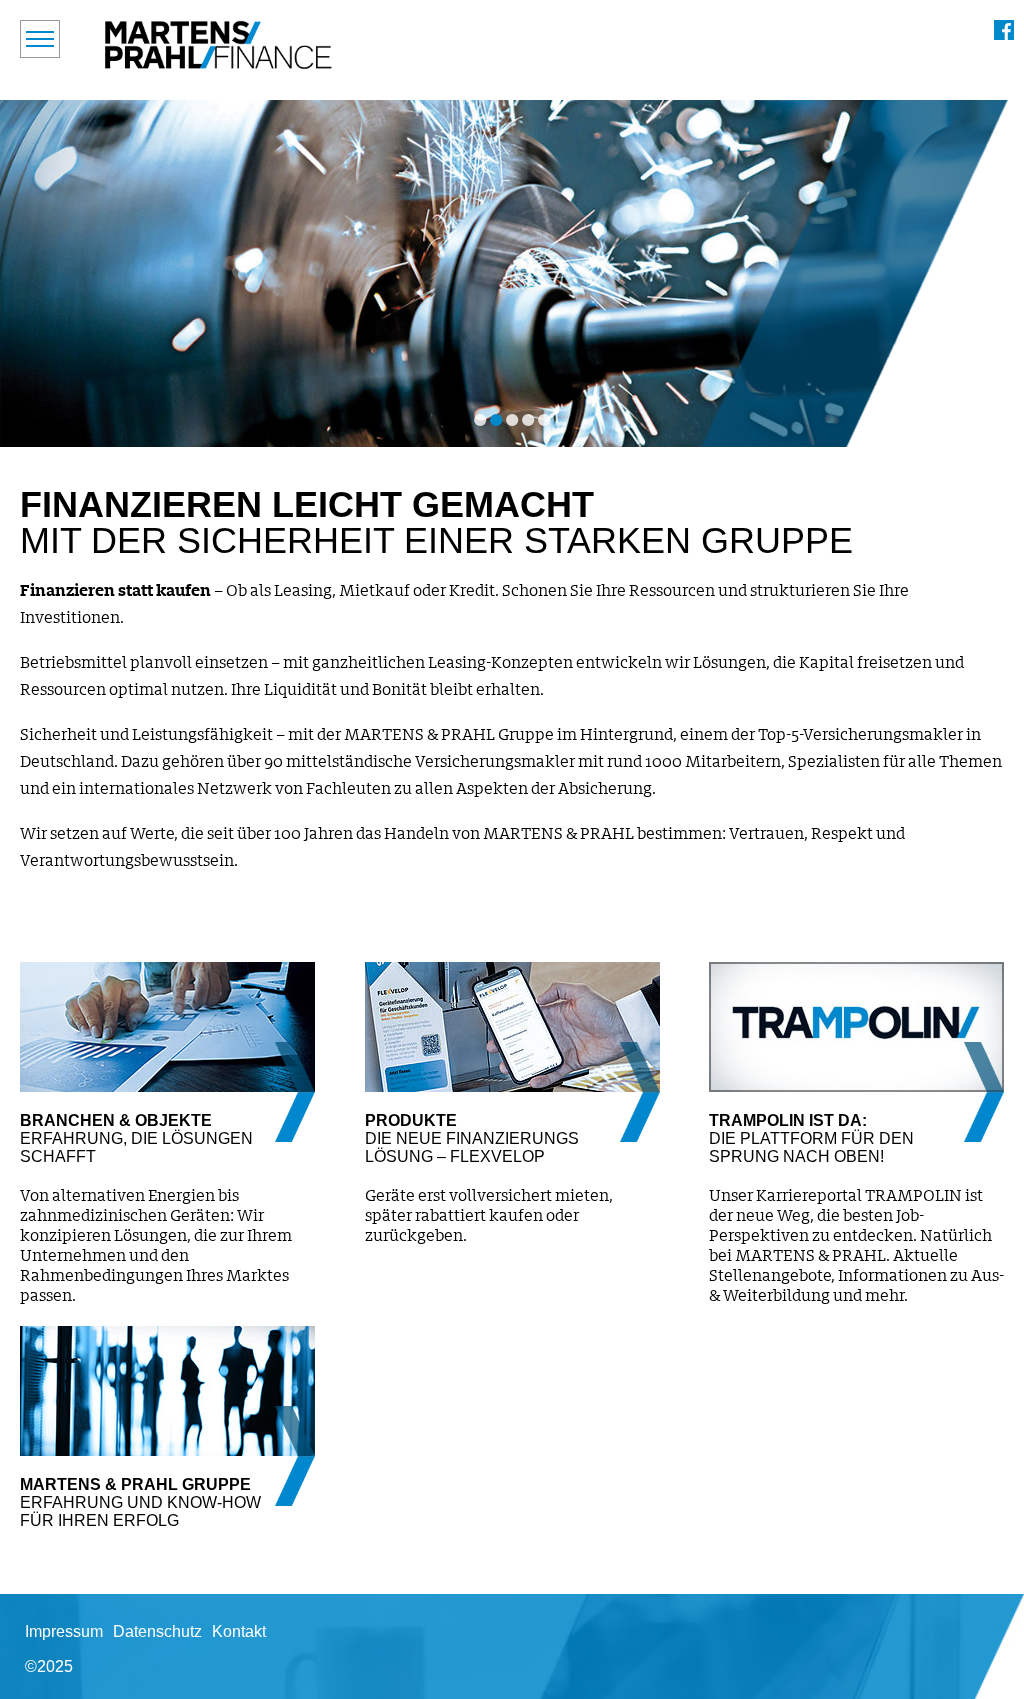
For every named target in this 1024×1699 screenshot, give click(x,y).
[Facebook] (1004, 30)
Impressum (64, 1631)
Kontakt (239, 1631)
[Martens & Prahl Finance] (218, 45)
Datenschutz (157, 1631)
